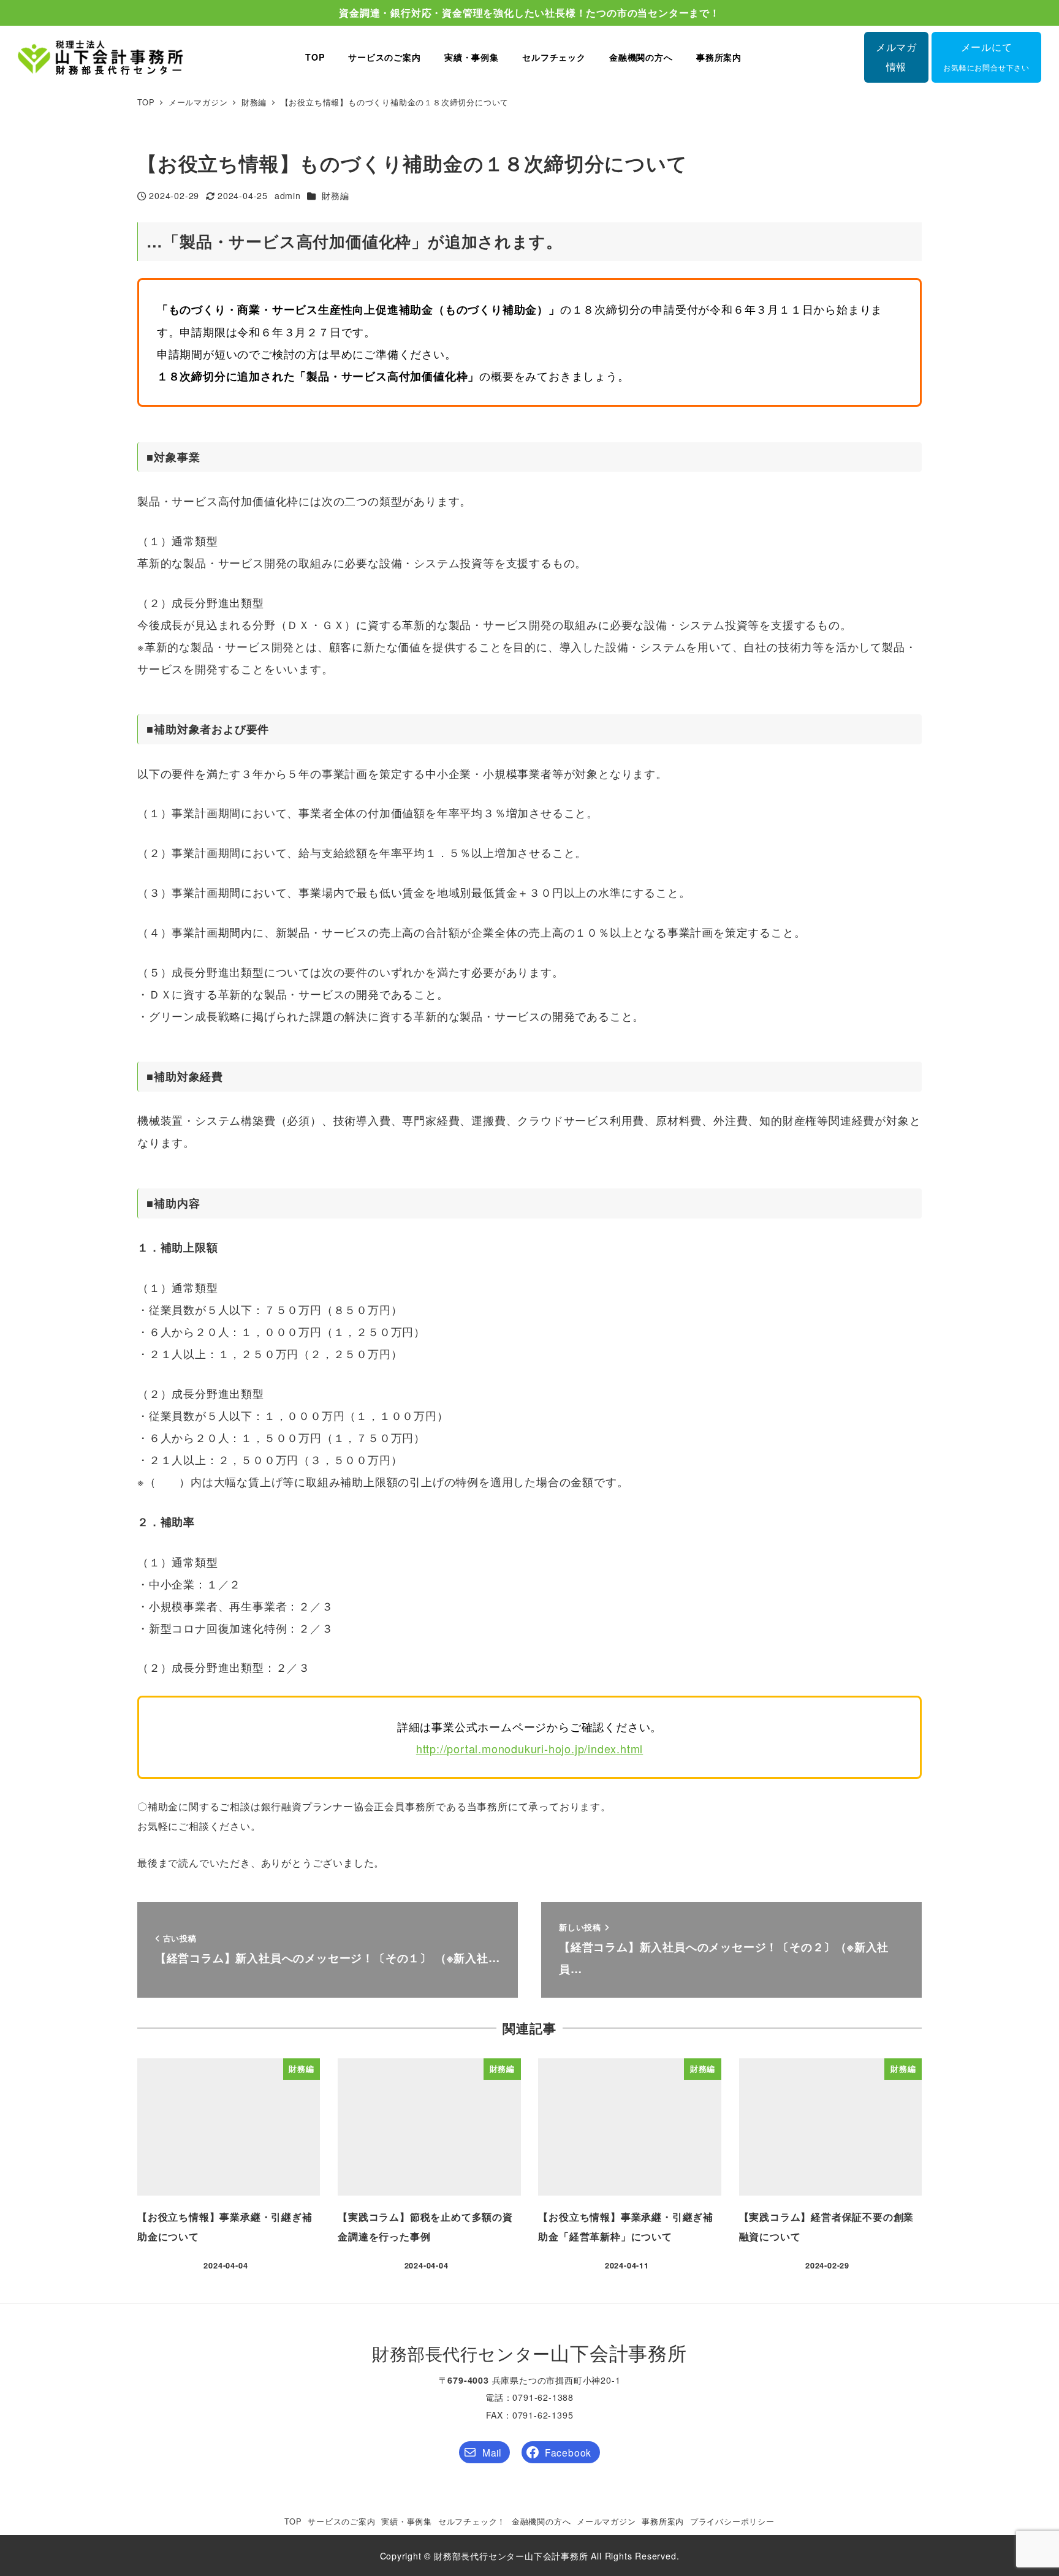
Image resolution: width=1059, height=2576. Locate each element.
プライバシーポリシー (732, 2521)
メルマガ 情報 (896, 57)
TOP (293, 2521)
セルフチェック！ (472, 2521)
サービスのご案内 (341, 2521)
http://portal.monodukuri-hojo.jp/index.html (529, 1748)
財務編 (335, 195)
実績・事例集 (407, 2521)
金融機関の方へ (541, 2521)
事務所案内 (663, 2521)
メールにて (986, 56)
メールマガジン (606, 2521)
